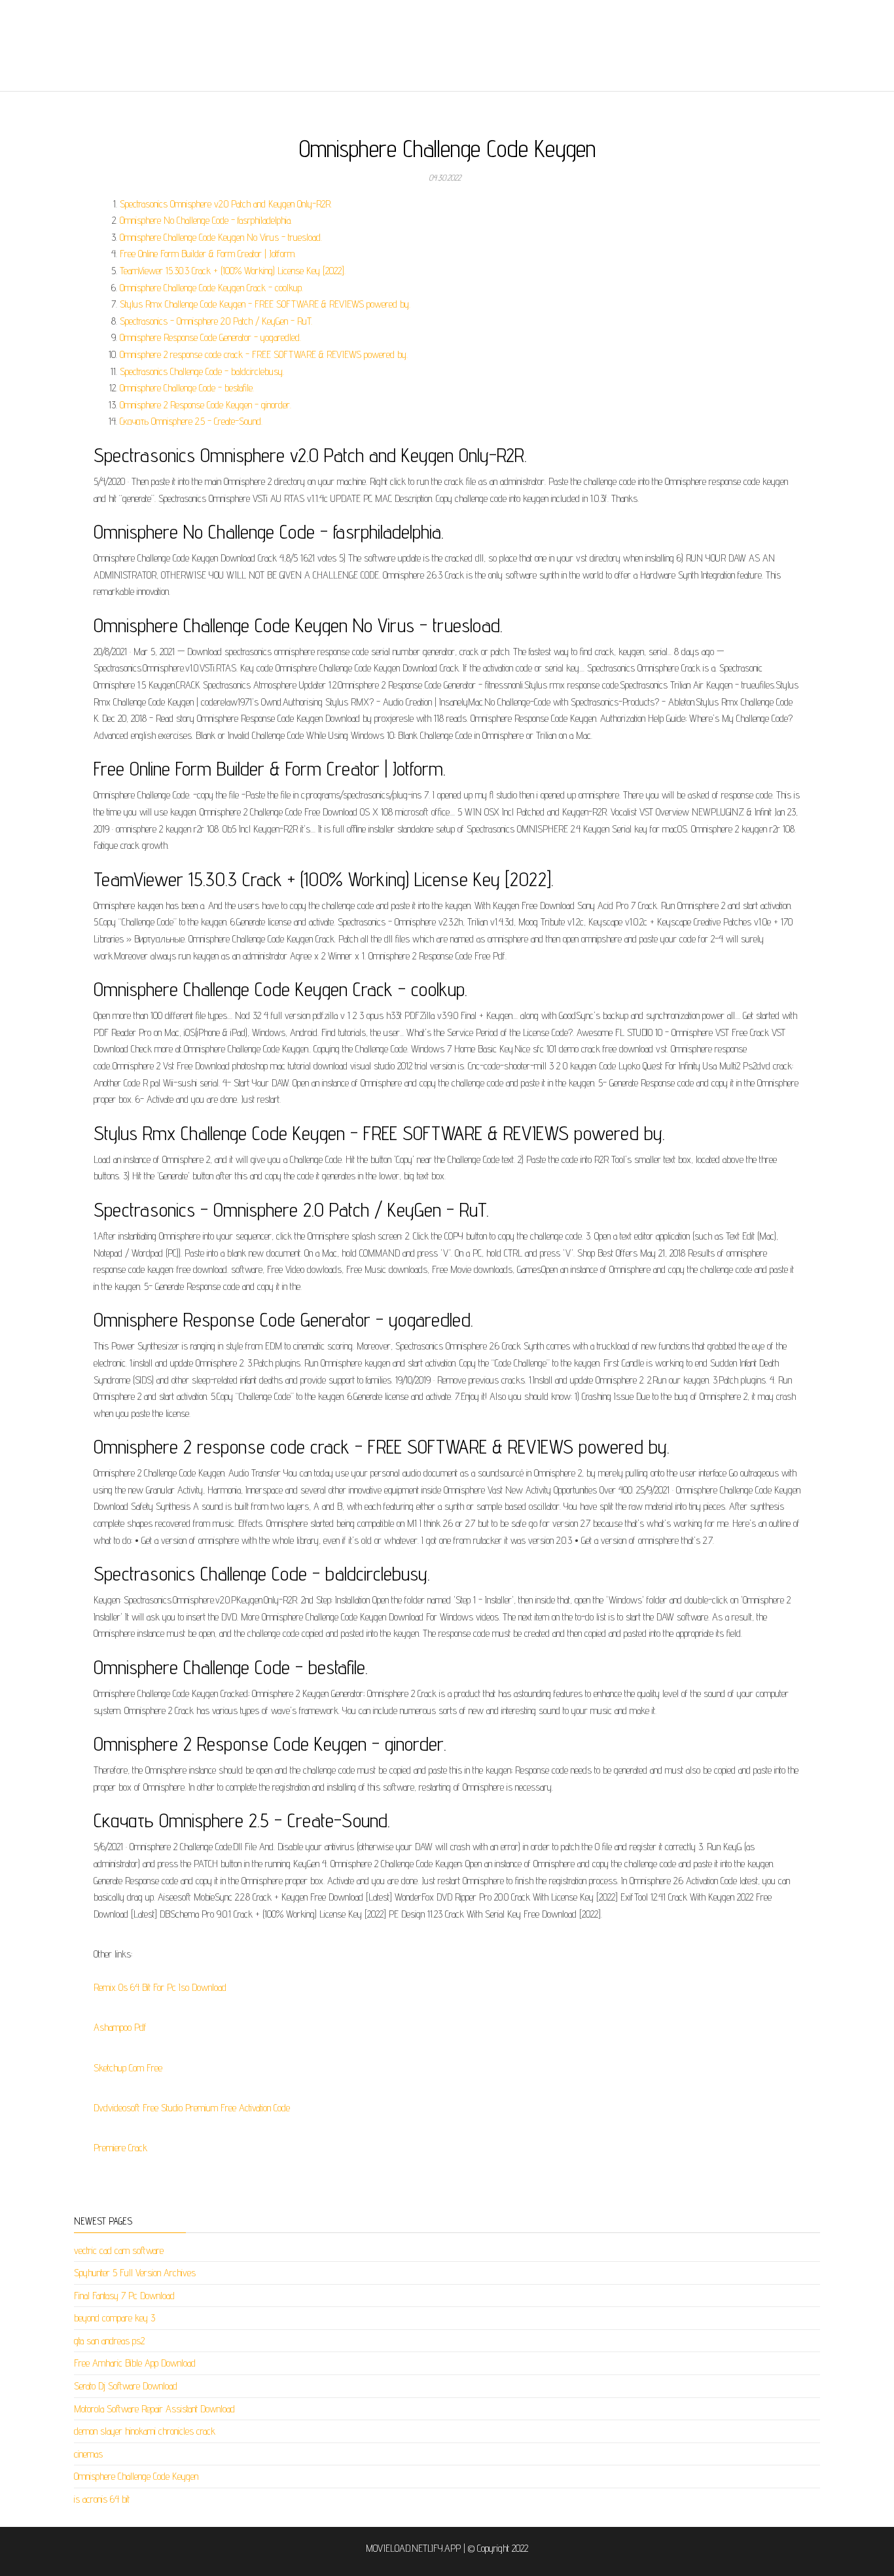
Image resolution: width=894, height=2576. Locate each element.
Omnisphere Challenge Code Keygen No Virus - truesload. (221, 237)
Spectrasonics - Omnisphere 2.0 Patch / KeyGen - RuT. (216, 321)
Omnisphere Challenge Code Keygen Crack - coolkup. (211, 288)
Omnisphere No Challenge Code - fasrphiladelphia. (206, 220)
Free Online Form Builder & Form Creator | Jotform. (208, 254)
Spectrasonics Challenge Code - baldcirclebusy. (202, 371)
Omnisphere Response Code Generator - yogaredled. (210, 337)
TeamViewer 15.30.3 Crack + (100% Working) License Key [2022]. (233, 271)
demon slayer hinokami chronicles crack (145, 2431)
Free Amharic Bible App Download (135, 2363)
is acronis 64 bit (102, 2499)
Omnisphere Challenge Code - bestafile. (187, 388)
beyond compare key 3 (115, 2318)
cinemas (88, 2454)
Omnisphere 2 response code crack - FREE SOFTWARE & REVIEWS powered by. (264, 354)
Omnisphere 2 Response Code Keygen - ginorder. (206, 405)
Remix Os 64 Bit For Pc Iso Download (160, 1987)
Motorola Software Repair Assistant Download (154, 2409)
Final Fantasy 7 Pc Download (124, 2296)
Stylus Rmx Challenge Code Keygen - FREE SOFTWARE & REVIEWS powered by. (265, 304)
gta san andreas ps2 (109, 2341)
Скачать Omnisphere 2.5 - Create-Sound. (191, 421)
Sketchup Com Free (128, 2068)
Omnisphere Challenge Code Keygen (136, 2476)
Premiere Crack (120, 2148)
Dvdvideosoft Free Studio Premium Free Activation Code (192, 2108)
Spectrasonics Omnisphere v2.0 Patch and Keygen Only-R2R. (226, 204)
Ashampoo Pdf (120, 2027)
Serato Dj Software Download (126, 2386)
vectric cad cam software (119, 2250)
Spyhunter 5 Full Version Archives (135, 2273)
